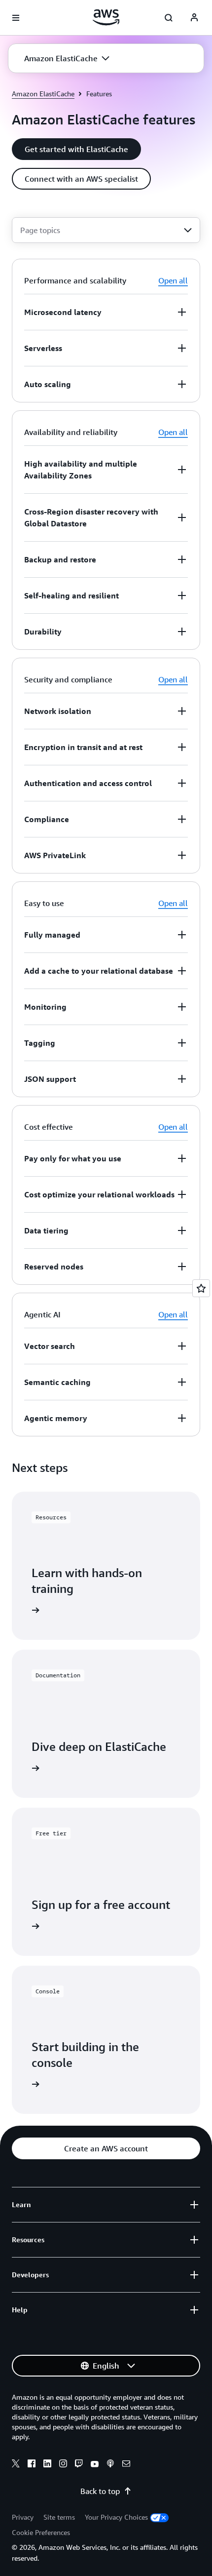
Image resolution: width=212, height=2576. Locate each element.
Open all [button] (173, 280)
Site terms (59, 2517)
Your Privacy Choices (116, 2517)
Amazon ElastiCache (43, 94)
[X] (16, 2465)
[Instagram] (63, 2465)
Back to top (100, 2491)
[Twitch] (79, 2465)
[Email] (126, 2465)
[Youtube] (95, 2465)
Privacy (23, 2517)
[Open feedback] (201, 1288)
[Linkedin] (47, 2465)
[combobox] (106, 230)
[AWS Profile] (194, 18)
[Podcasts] (110, 2465)
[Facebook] (32, 2465)
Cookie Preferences (41, 2532)
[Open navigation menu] (16, 18)
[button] (67, 58)
